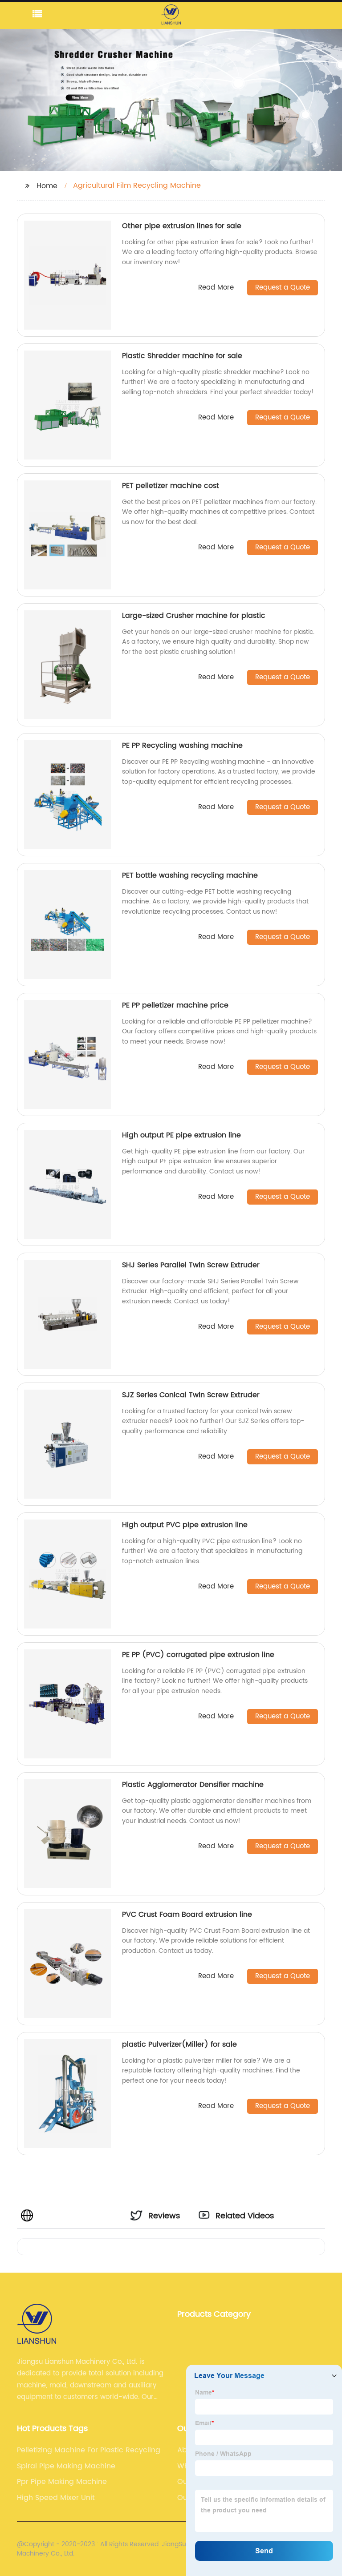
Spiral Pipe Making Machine (66, 2466)
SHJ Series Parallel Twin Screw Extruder (191, 1265)
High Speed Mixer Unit (56, 2498)
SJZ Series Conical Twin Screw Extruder (191, 1395)
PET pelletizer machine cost (171, 486)
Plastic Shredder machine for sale (182, 356)
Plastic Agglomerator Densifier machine (193, 1785)
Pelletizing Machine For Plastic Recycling (89, 2450)
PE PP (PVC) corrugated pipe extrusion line (198, 1655)
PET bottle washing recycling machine (190, 875)
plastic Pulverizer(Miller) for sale (179, 2044)
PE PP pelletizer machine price (175, 1005)
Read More (216, 288)
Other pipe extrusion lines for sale (182, 226)
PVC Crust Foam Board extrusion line (187, 1915)
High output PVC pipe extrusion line (185, 1525)
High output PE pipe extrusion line (181, 1135)
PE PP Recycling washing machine (182, 746)
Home (47, 186)
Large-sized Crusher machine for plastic (194, 616)
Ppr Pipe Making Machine (62, 2482)
